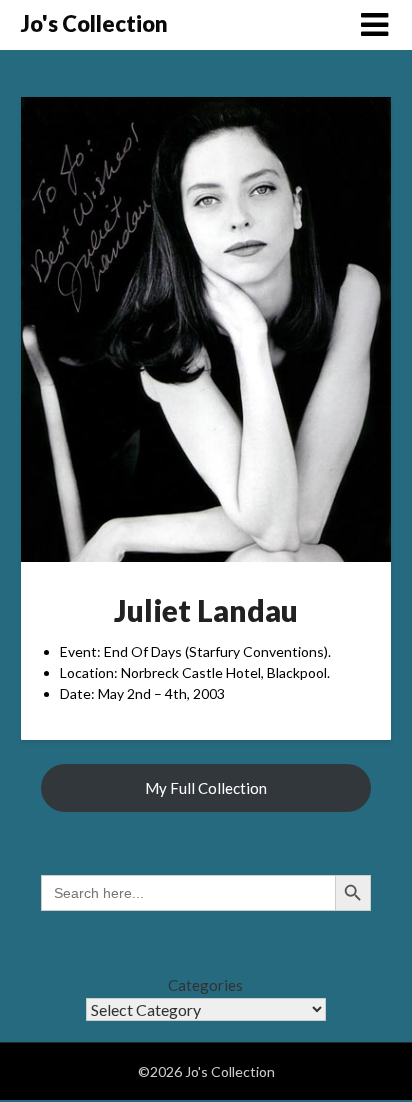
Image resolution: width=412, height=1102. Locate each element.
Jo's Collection (94, 23)
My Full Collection (206, 788)
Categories (205, 985)
